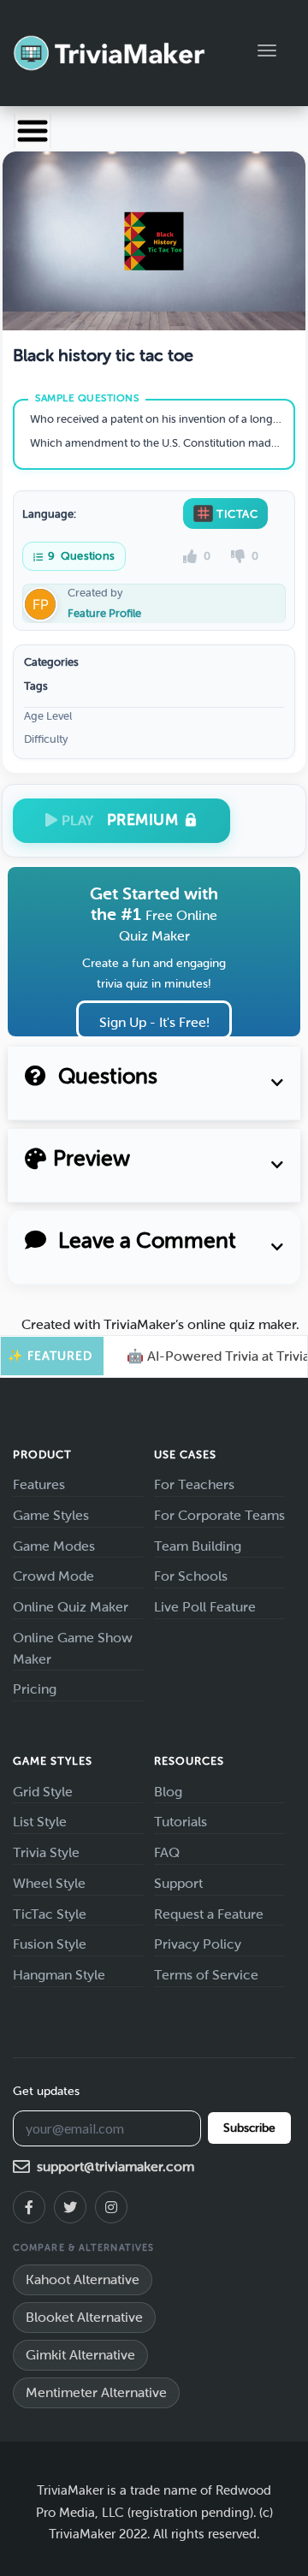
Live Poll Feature (205, 1607)
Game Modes (54, 1546)
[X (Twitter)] (70, 2207)
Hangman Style (59, 1975)
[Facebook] (29, 2207)
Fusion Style (50, 1944)
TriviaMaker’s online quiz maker (200, 1324)
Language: (49, 514)
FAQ (167, 1852)
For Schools (191, 1576)
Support (178, 1883)
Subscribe (249, 2128)
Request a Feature (209, 1914)
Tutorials (181, 1822)
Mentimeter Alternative (96, 2392)
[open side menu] (33, 131)
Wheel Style (49, 1883)
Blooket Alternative (84, 2317)
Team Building (198, 1546)
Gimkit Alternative (80, 2355)
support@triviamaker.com (115, 2166)
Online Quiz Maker (71, 1607)
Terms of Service (206, 1975)
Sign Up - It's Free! (154, 1022)
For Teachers (194, 1484)
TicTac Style (50, 1914)
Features (39, 1484)
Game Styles (51, 1515)
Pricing (35, 1689)
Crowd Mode (53, 1576)
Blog (168, 1792)
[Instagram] (111, 2207)
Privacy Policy (198, 1944)
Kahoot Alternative (83, 2279)
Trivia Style (46, 1852)
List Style (40, 1822)
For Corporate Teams (219, 1515)
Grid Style (43, 1792)
